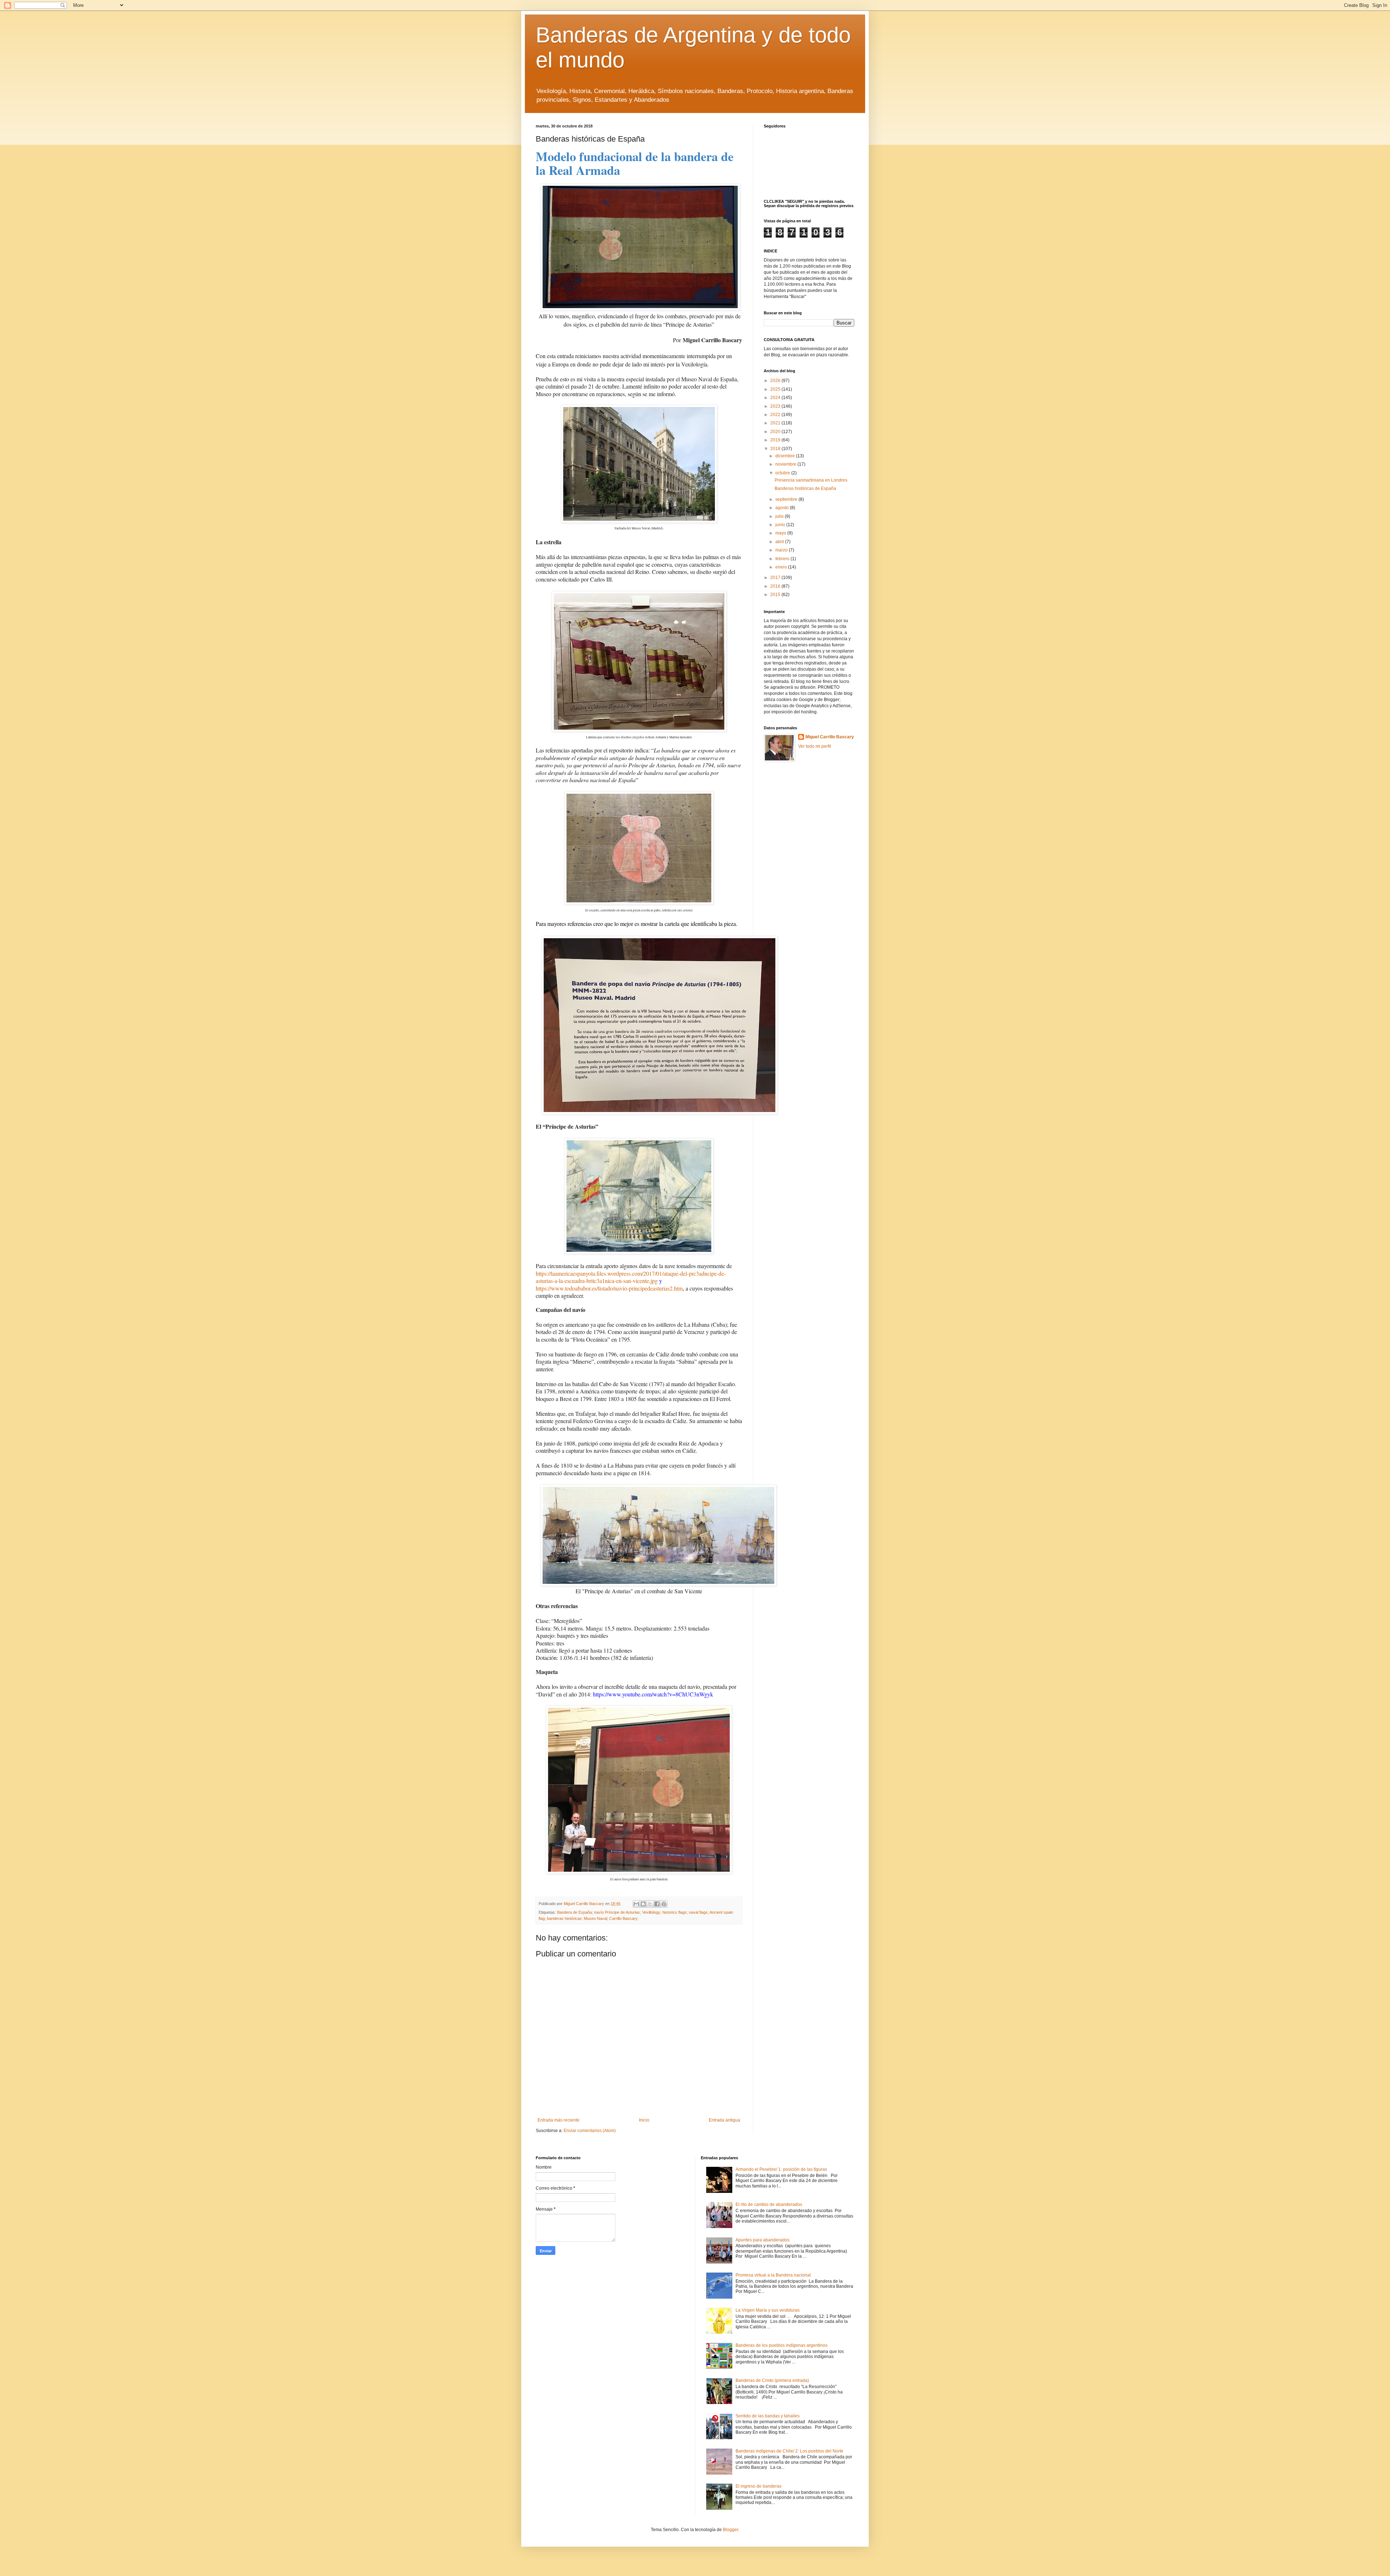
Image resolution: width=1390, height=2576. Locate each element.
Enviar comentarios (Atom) (590, 2131)
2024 (776, 398)
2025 (776, 389)
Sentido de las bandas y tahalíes (768, 2416)
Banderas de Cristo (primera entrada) (772, 2380)
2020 (776, 432)
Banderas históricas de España (805, 488)
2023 (776, 406)
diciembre (786, 456)
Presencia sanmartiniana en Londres (811, 480)
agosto (783, 508)
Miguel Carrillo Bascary (830, 737)
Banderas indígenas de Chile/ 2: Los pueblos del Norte (789, 2451)
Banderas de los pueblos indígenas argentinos (782, 2345)
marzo (782, 550)
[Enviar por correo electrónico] (636, 1904)
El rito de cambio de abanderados (769, 2204)
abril (780, 542)
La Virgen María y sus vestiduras (768, 2310)
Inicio (644, 2120)
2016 (776, 586)
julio (780, 516)
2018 (776, 449)
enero (782, 567)
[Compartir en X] (650, 1904)
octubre (783, 473)
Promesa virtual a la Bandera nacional (773, 2275)
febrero (783, 559)
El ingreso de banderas (759, 2486)
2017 (776, 578)
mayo (781, 533)
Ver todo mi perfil (815, 746)
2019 (776, 440)
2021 (776, 423)
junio (781, 525)
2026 (776, 381)
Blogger (730, 2530)
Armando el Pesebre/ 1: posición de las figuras (781, 2169)
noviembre (786, 464)
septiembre (787, 499)
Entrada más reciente (559, 2120)
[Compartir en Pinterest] (664, 1904)
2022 (776, 415)
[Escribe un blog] (643, 1904)
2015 (776, 595)
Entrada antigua (725, 2120)
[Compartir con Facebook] (657, 1904)
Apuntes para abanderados (763, 2240)
